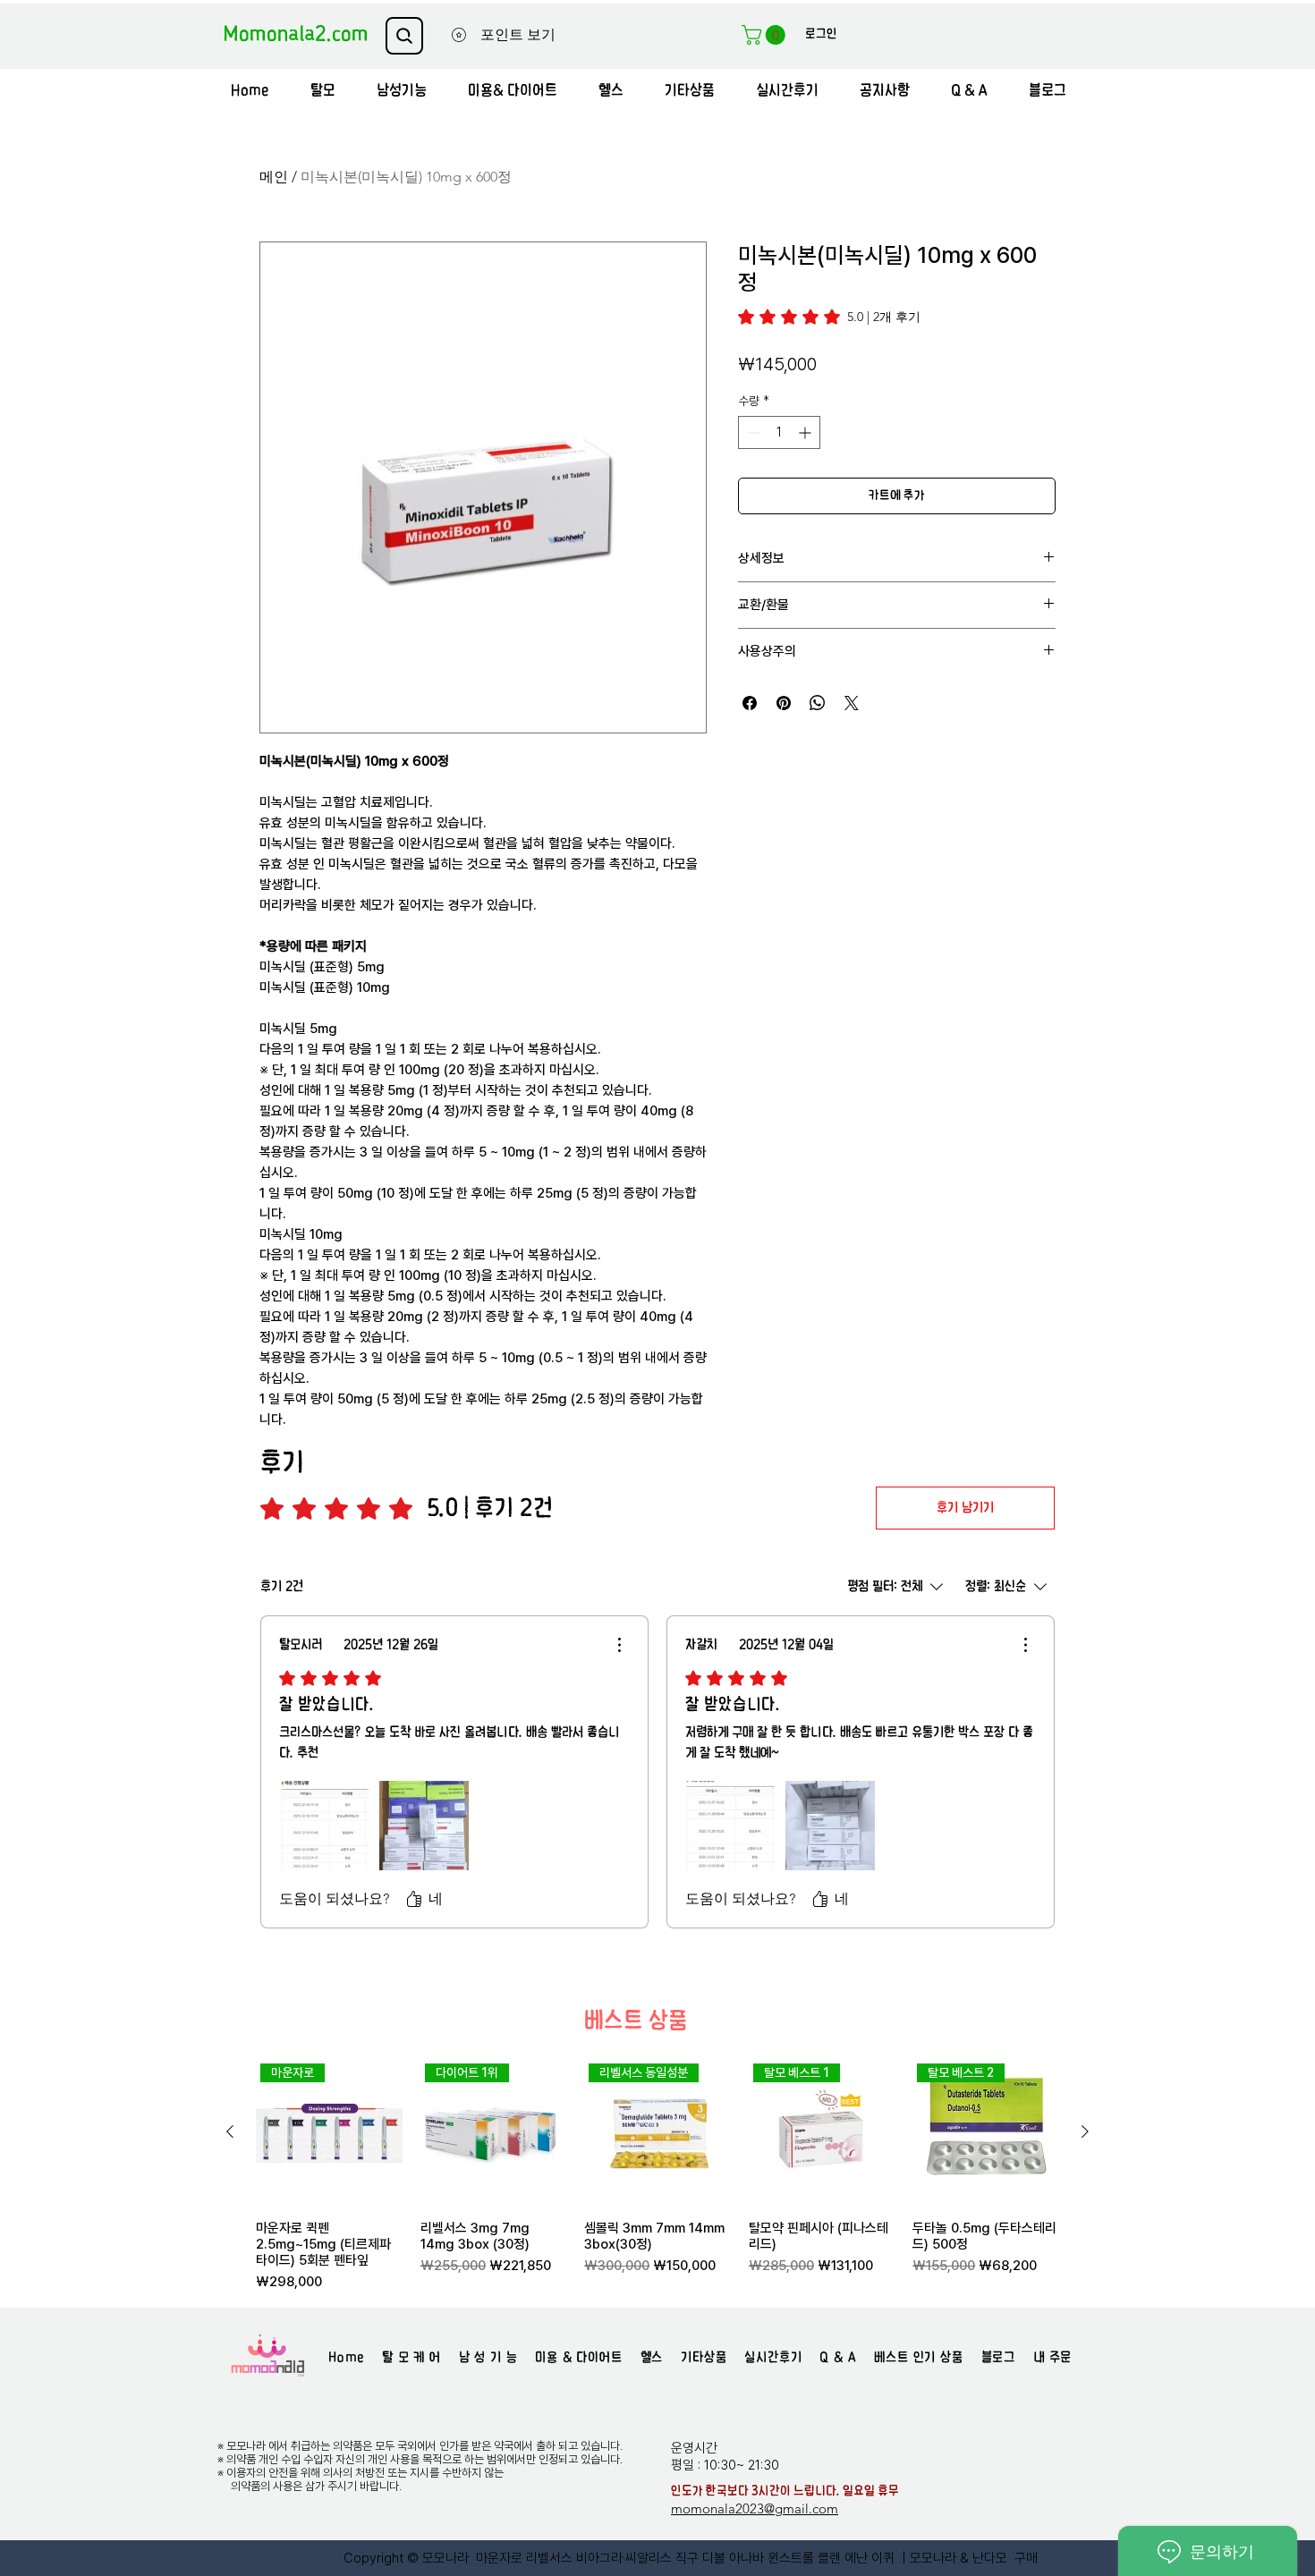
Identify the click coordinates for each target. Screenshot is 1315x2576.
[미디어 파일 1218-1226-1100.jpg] (324, 1826)
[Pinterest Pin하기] (784, 703)
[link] (829, 317)
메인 (274, 177)
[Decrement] (752, 432)
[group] (657, 2175)
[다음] (1085, 2131)
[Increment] (806, 432)
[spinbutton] (779, 432)
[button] (766, 35)
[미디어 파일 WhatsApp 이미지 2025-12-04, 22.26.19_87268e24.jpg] (830, 1826)
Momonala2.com (296, 34)
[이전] (230, 2131)
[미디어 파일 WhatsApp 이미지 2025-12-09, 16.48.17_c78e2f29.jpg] (424, 1826)
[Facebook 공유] (750, 703)
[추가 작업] (619, 1645)
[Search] (404, 36)
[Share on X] (852, 703)
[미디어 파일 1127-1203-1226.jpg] (730, 1826)
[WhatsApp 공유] (818, 703)
